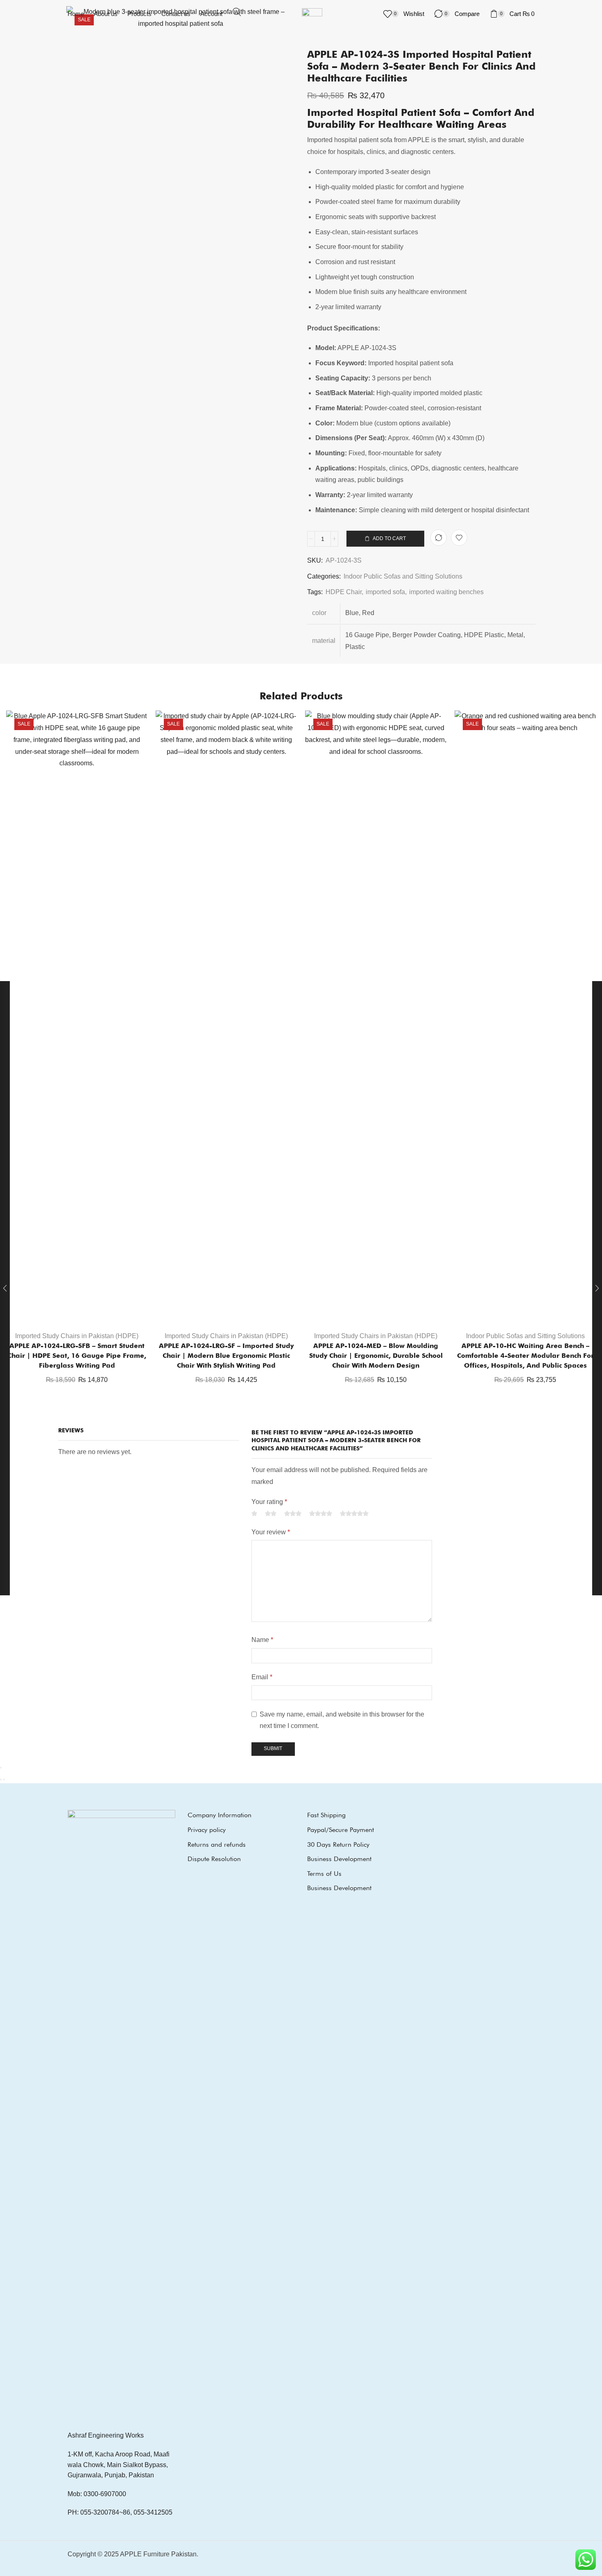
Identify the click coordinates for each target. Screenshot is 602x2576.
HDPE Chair (344, 592)
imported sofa (385, 592)
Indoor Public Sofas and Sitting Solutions (403, 576)
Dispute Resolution (214, 1859)
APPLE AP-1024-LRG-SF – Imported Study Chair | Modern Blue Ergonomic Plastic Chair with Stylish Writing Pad (226, 1356)
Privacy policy (207, 1830)
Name (262, 1640)
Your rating (269, 1502)
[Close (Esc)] (1, 1768)
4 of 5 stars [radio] (321, 1514)
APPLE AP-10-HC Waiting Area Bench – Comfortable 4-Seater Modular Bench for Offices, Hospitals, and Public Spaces (525, 1356)
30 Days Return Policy (338, 1844)
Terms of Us (324, 1874)
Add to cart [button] (81, 1312)
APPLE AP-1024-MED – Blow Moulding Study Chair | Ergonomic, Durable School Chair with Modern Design (376, 1356)
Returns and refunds (217, 1844)
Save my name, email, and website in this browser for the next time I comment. (342, 1720)
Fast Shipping (326, 1815)
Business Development (339, 1859)
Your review (271, 1532)
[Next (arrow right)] (4, 1780)
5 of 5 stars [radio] (354, 1514)
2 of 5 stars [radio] (271, 1514)
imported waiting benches (446, 592)
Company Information (220, 1815)
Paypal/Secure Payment (341, 1830)
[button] (237, 12)
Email (262, 1677)
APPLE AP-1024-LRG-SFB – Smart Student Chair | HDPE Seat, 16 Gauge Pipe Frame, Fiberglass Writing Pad (77, 1356)
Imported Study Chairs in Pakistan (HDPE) (77, 1336)
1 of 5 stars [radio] (254, 1514)
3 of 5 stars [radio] (293, 1514)
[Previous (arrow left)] (1, 1780)
